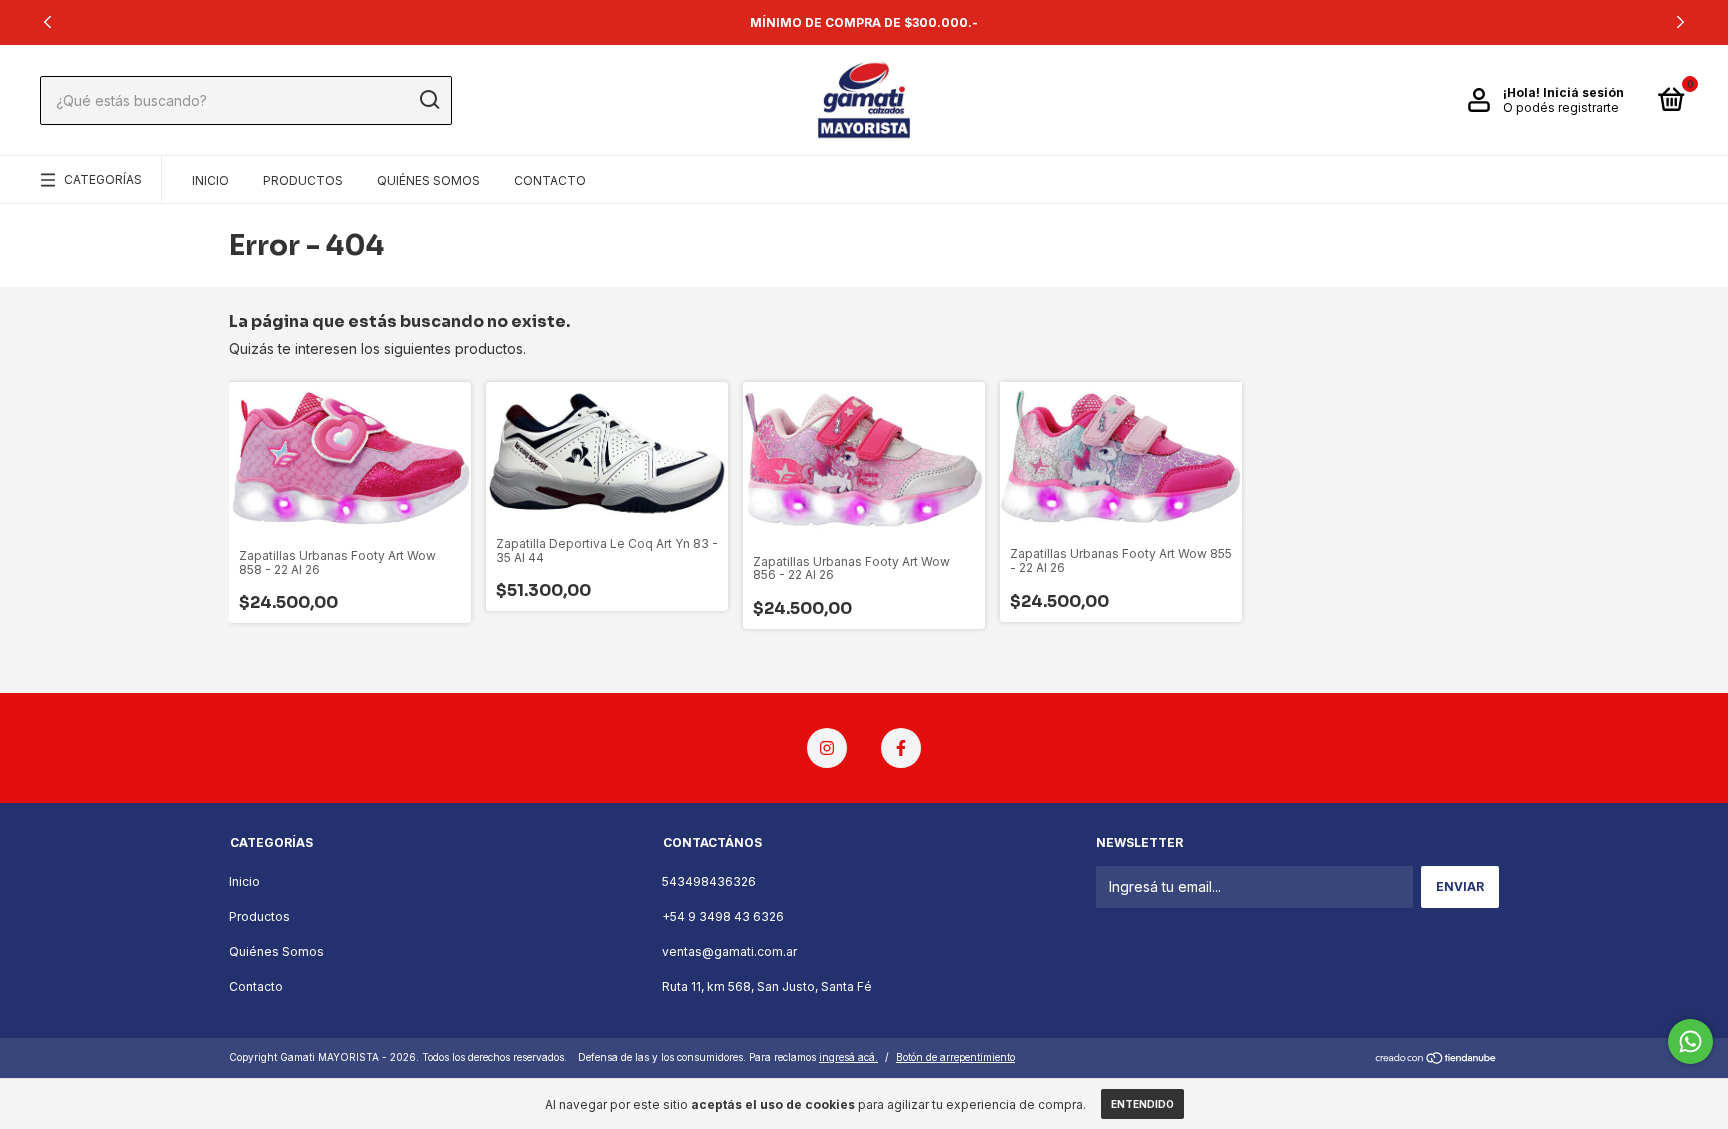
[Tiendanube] (1436, 1059)
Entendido (1142, 1104)
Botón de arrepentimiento (955, 1057)
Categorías (103, 179)
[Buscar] (428, 100)
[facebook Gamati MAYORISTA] (901, 748)
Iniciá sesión (1583, 92)
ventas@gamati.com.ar (729, 951)
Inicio (210, 180)
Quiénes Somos (428, 180)
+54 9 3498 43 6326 (723, 916)
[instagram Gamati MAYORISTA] (827, 748)
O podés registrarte (1561, 107)
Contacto (550, 180)
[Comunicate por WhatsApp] (1690, 1041)
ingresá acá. (848, 1057)
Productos (303, 180)
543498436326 (709, 881)
